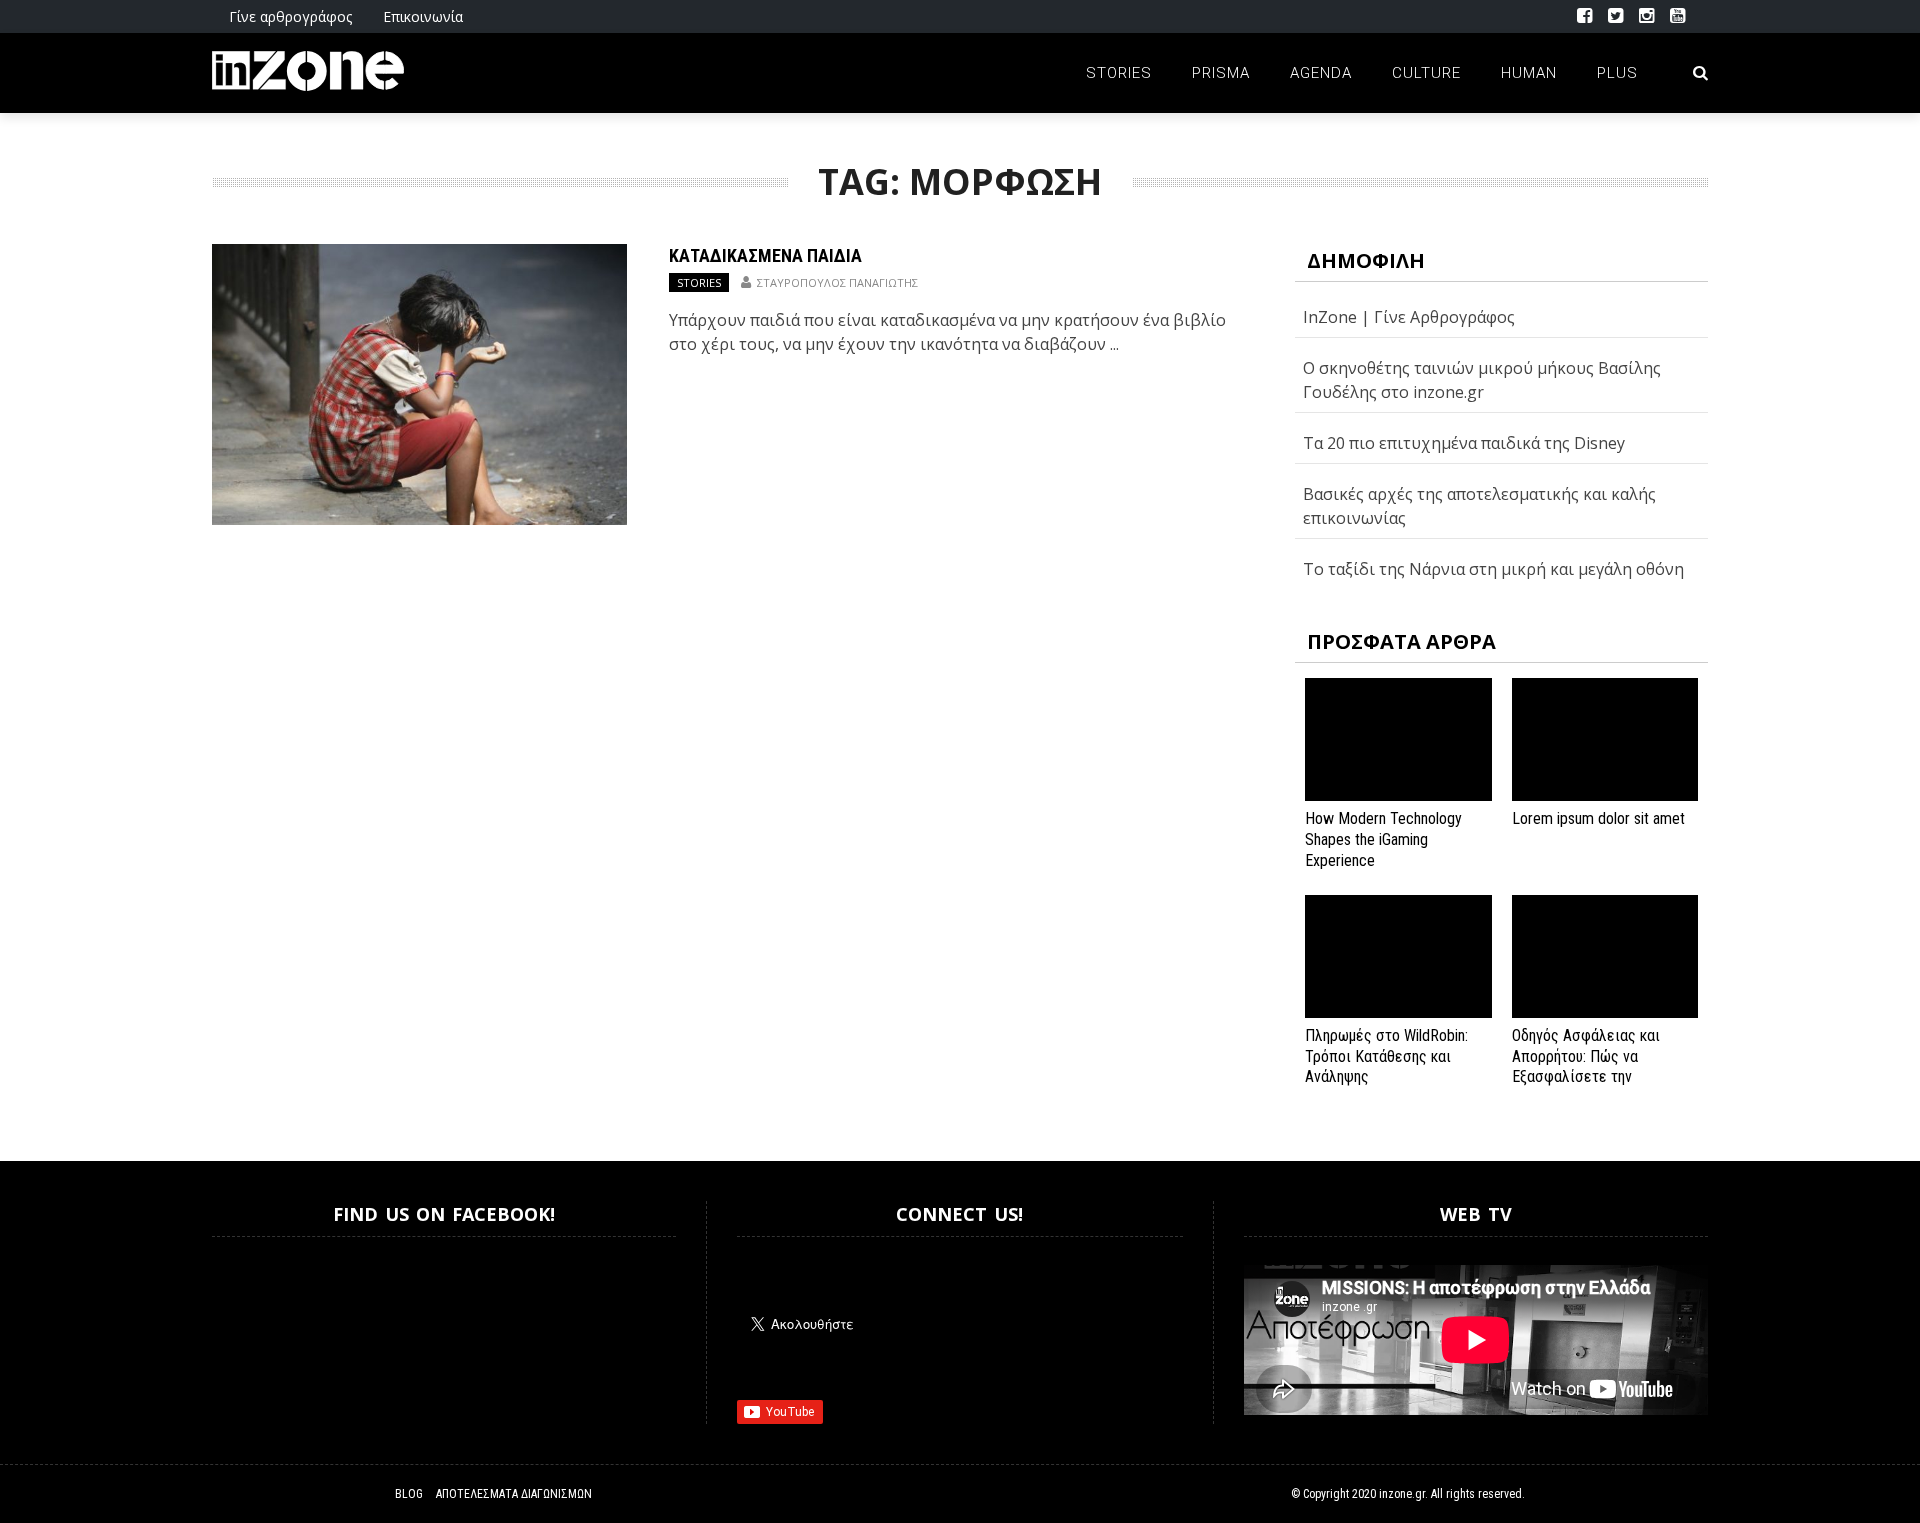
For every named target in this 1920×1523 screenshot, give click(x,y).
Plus (1617, 73)
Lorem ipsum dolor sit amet (1598, 818)
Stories (1119, 73)
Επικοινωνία (423, 16)
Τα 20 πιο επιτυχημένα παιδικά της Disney (1464, 443)
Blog (409, 1494)
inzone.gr (1402, 1494)
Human (1529, 73)
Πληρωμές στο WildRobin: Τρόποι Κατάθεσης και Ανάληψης (1386, 1056)
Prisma (1221, 73)
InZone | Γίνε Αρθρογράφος (1409, 317)
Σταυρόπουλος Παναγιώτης (837, 282)
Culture (1426, 73)
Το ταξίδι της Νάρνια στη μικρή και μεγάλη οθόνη (1493, 569)
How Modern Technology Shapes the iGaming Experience (1383, 839)
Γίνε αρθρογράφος (290, 16)
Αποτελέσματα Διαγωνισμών (514, 1494)
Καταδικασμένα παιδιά (765, 255)
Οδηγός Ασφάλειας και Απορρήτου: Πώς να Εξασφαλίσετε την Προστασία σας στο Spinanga (1586, 1077)
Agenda (1321, 73)
